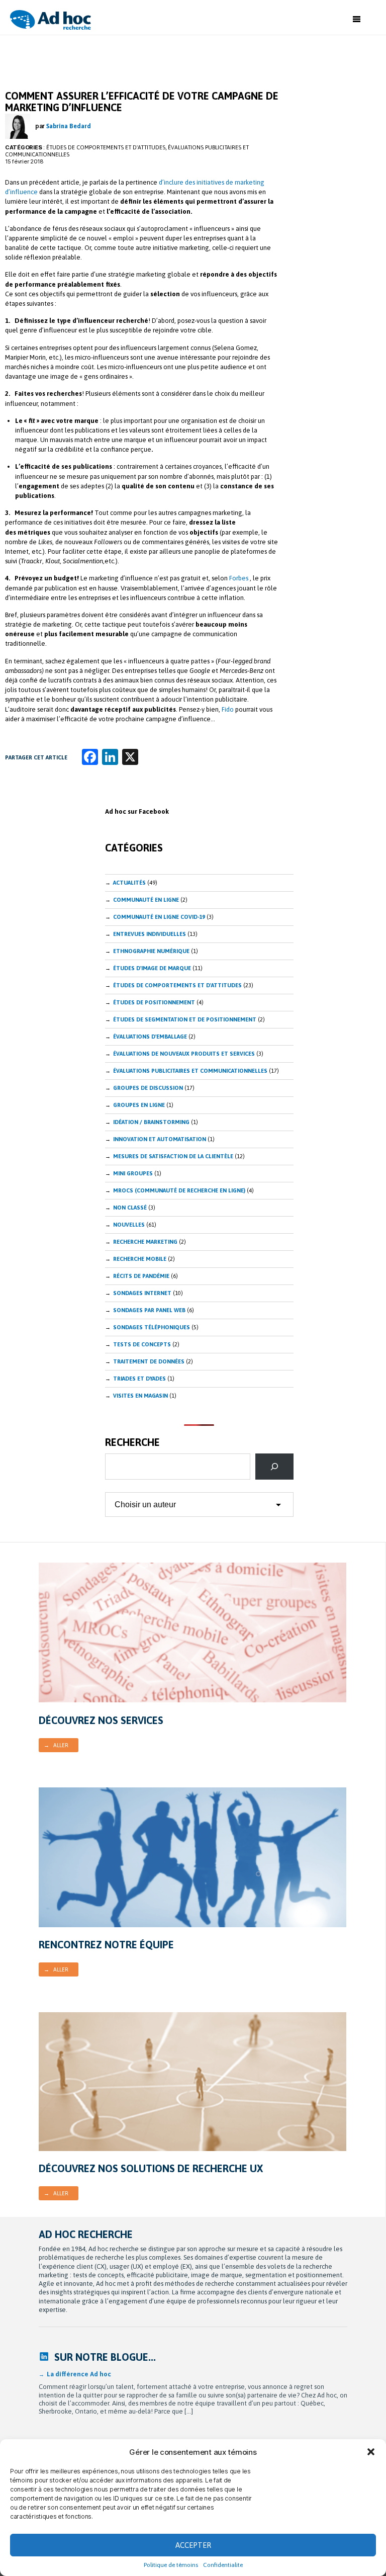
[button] (371, 2452)
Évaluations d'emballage (150, 1037)
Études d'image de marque (152, 968)
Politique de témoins (171, 2565)
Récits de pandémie (141, 1276)
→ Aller (56, 1745)
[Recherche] (274, 1467)
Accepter (193, 2545)
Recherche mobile (140, 1259)
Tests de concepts (142, 1344)
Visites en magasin (140, 1396)
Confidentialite (223, 2565)
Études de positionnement (154, 1002)
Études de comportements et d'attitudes (106, 147)
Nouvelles (129, 1225)
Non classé (130, 1208)
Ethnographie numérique (151, 951)
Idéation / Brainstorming (151, 1122)
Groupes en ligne (139, 1105)
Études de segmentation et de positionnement (185, 1019)
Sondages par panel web (149, 1310)
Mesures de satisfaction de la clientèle (173, 1156)
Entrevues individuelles (150, 934)
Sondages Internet (142, 1293)
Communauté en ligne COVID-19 (159, 917)
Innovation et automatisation (160, 1139)
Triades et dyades (139, 1379)
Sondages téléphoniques (152, 1327)
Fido (228, 709)
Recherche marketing (145, 1242)
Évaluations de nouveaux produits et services (184, 1054)
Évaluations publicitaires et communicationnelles (190, 1071)
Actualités (129, 883)
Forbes (239, 578)
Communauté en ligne (146, 900)
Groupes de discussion (148, 1088)
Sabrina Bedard (69, 126)
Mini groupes (133, 1173)
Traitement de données (149, 1361)
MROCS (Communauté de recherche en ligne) (179, 1190)
